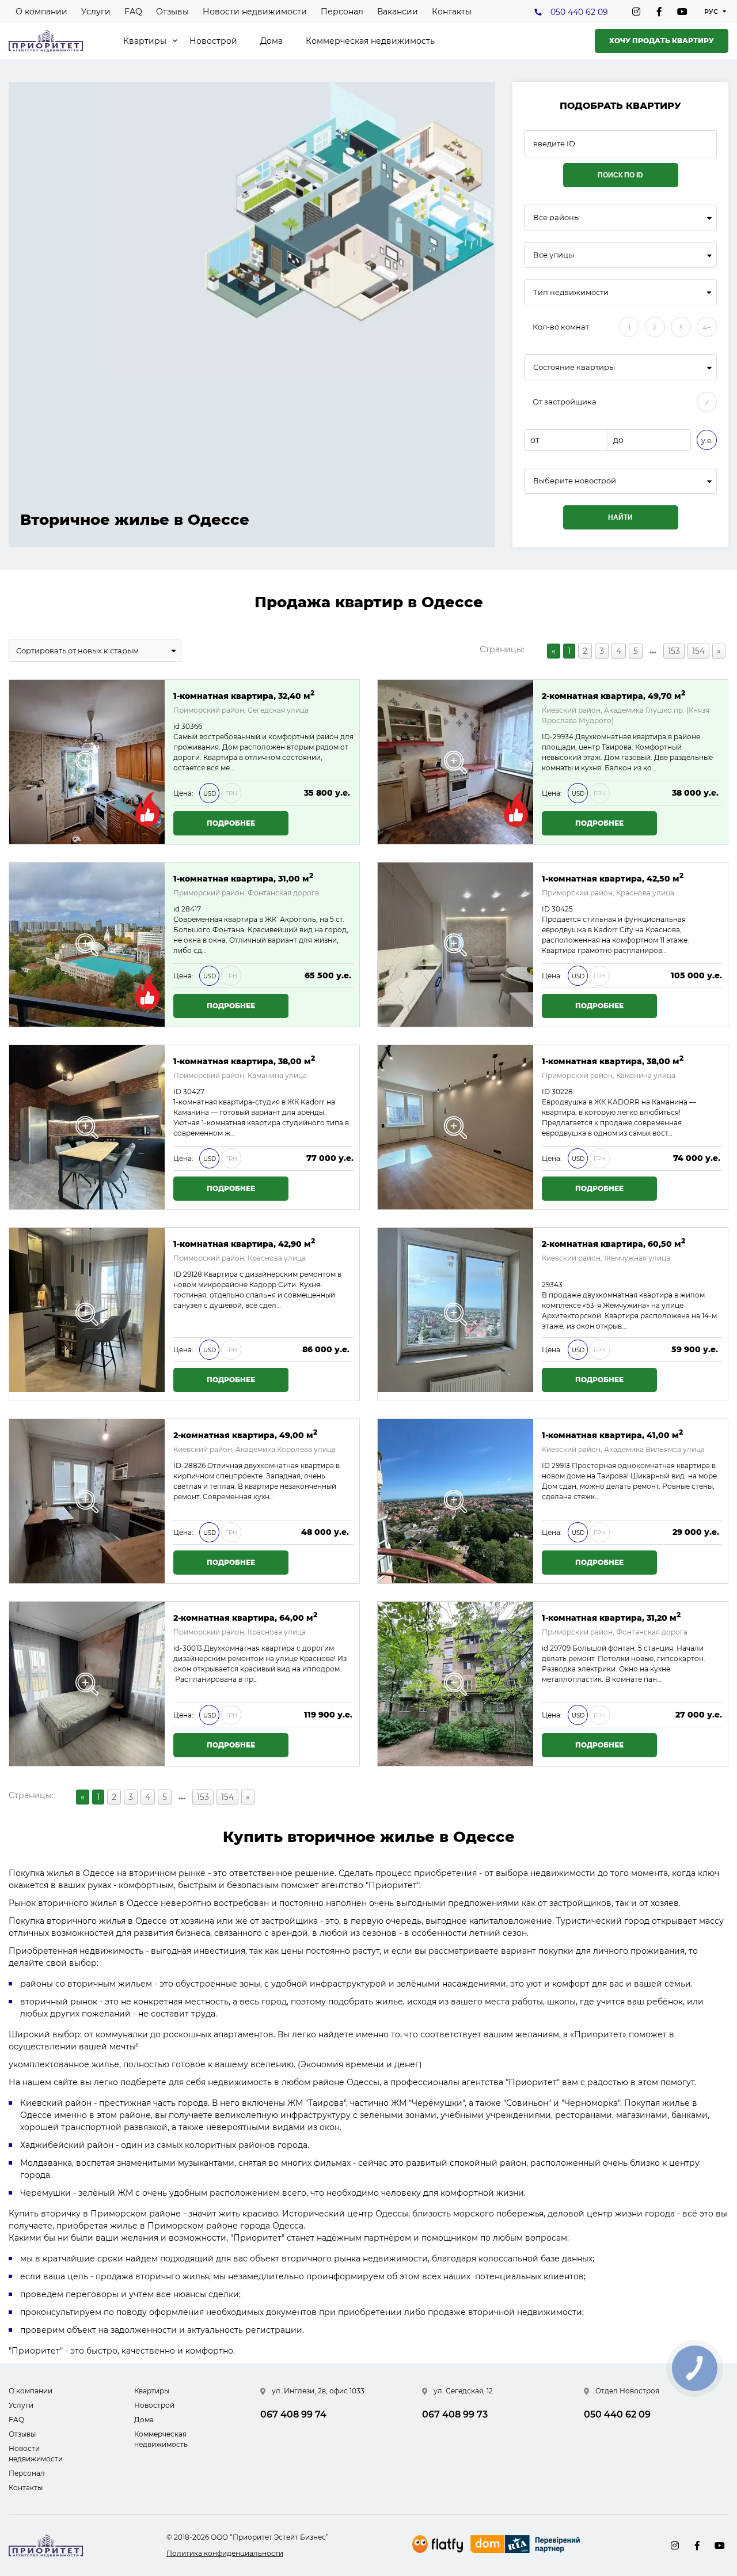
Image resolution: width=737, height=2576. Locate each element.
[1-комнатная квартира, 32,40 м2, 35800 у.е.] (87, 762)
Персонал (342, 12)
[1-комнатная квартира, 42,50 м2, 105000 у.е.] (455, 945)
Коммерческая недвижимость (370, 41)
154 (698, 651)
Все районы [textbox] (556, 217)
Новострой (213, 41)
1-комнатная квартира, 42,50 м (613, 878)
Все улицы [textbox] (554, 255)
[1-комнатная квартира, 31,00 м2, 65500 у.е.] (87, 945)
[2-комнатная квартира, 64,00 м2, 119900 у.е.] (87, 1684)
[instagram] (636, 12)
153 (674, 651)
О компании (41, 12)
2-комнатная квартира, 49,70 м (613, 695)
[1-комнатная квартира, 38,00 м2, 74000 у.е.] (455, 1127)
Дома (271, 41)
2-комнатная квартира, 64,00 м (245, 1617)
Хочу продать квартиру (662, 41)
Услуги (96, 12)
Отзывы (172, 12)
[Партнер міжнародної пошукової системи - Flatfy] (438, 2544)
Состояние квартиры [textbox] (574, 367)
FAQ (133, 12)
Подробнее (231, 823)
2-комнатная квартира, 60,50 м (613, 1243)
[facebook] (659, 12)
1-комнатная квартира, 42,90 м (244, 1243)
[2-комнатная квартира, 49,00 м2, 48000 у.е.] (87, 1501)
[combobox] (620, 217)
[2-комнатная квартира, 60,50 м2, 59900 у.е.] (455, 1314)
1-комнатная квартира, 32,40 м (244, 695)
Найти (620, 517)
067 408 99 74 (293, 2414)
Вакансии (398, 12)
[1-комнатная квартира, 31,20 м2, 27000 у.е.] (455, 1684)
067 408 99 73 (455, 2414)
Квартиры (145, 41)
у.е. (707, 440)
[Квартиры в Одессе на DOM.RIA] (527, 2545)
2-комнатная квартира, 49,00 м (245, 1434)
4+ (707, 328)
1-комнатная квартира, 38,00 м (244, 1060)
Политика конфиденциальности (225, 2553)
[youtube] (682, 12)
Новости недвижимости (255, 12)
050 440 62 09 (579, 12)
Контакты (452, 12)
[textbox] (620, 481)
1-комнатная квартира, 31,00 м (243, 878)
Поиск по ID (620, 175)
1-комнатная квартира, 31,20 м (611, 1617)
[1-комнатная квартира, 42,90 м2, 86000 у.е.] (87, 1314)
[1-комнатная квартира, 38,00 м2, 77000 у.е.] (87, 1127)
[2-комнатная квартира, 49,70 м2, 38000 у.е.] (455, 762)
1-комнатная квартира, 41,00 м (612, 1434)
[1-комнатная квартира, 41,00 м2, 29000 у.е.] (455, 1501)
